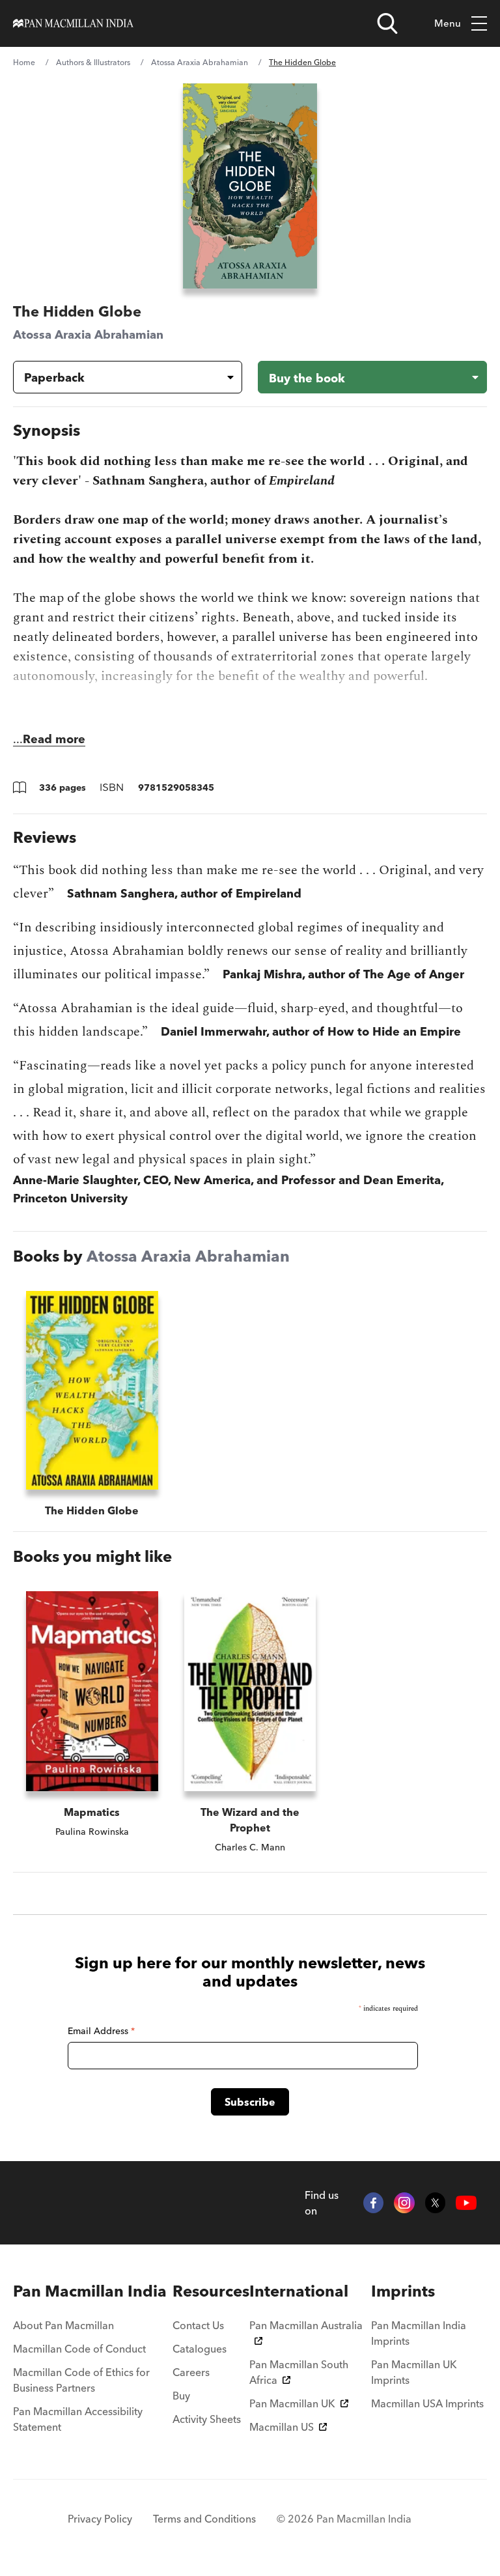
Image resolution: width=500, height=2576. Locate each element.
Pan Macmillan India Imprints (419, 2333)
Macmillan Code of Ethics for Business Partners (81, 2380)
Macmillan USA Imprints (427, 2403)
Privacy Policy (100, 2519)
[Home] (73, 23)
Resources (211, 2291)
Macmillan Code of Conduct (79, 2349)
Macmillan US (282, 2427)
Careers (191, 2372)
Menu (448, 23)
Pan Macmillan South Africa (299, 2372)
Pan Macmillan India (90, 2291)
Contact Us (198, 2325)
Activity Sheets (207, 2419)
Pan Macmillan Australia (306, 2325)
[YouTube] (466, 2203)
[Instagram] (404, 2203)
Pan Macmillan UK (292, 2403)
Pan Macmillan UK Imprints (414, 2372)
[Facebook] (374, 2203)
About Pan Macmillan (63, 2325)
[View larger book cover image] (250, 186)
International (299, 2291)
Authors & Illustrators (93, 62)
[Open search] (387, 23)
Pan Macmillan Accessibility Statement (78, 2419)
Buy (181, 2396)
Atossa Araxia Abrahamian (200, 62)
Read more (54, 739)
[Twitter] (436, 2203)
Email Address (101, 2031)
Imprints (403, 2291)
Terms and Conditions (204, 2519)
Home (24, 62)
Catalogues (200, 2349)
